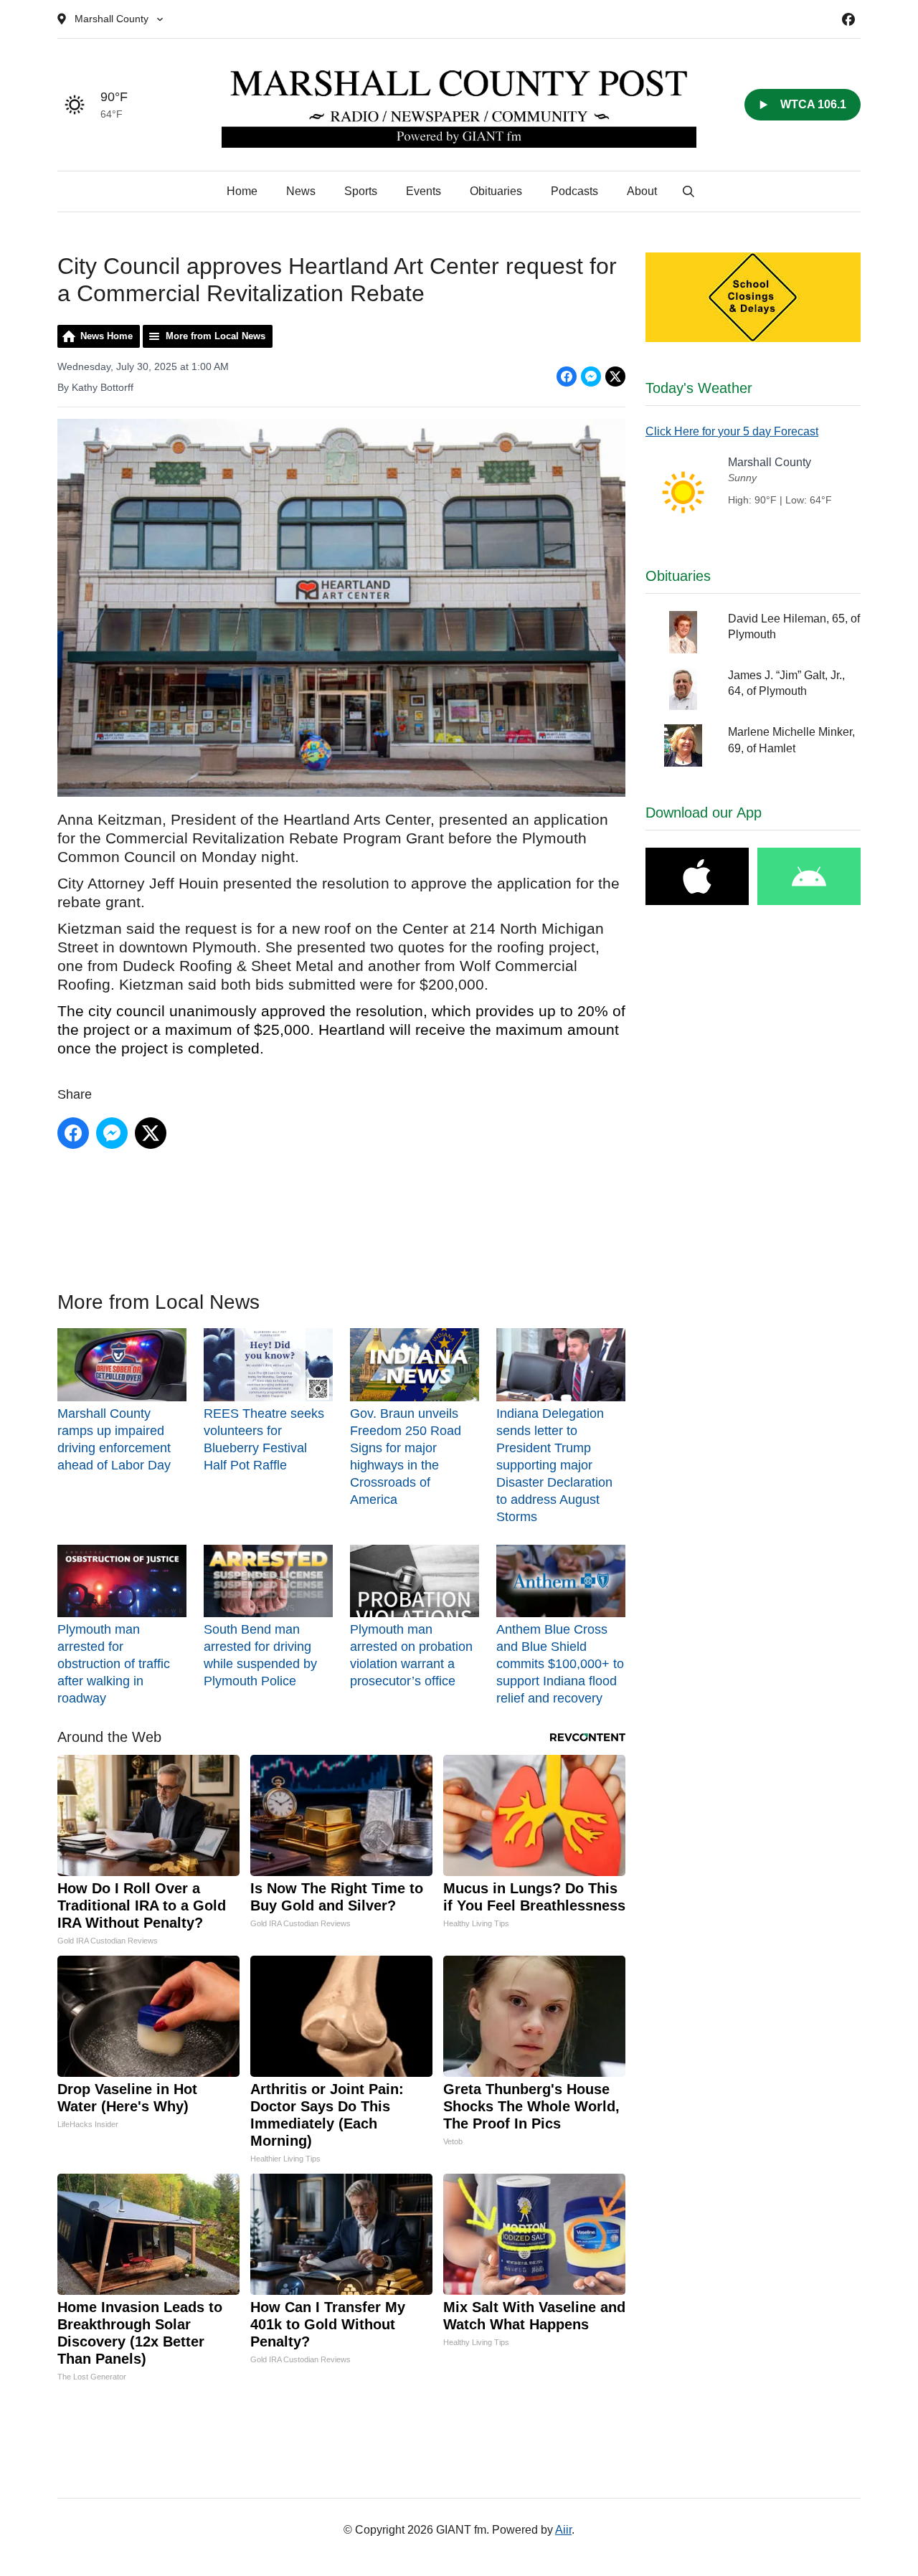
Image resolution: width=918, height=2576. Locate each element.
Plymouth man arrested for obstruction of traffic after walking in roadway (114, 1664)
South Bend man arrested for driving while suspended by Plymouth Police (260, 1655)
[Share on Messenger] (591, 377)
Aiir (563, 2530)
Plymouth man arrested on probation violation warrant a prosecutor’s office (411, 1655)
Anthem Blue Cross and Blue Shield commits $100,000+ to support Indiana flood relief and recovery (560, 1664)
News (301, 191)
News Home (107, 336)
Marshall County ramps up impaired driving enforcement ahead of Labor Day (114, 1439)
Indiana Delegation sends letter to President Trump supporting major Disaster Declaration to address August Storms (554, 1465)
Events (423, 191)
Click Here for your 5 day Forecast (732, 431)
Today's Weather (699, 388)
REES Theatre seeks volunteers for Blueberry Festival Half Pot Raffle (264, 1439)
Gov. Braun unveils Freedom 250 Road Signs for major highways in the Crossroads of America (406, 1456)
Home (242, 191)
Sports (361, 191)
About (642, 191)
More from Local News (216, 336)
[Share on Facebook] (567, 377)
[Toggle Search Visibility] (688, 191)
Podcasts (574, 191)
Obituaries (496, 191)
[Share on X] (615, 377)
